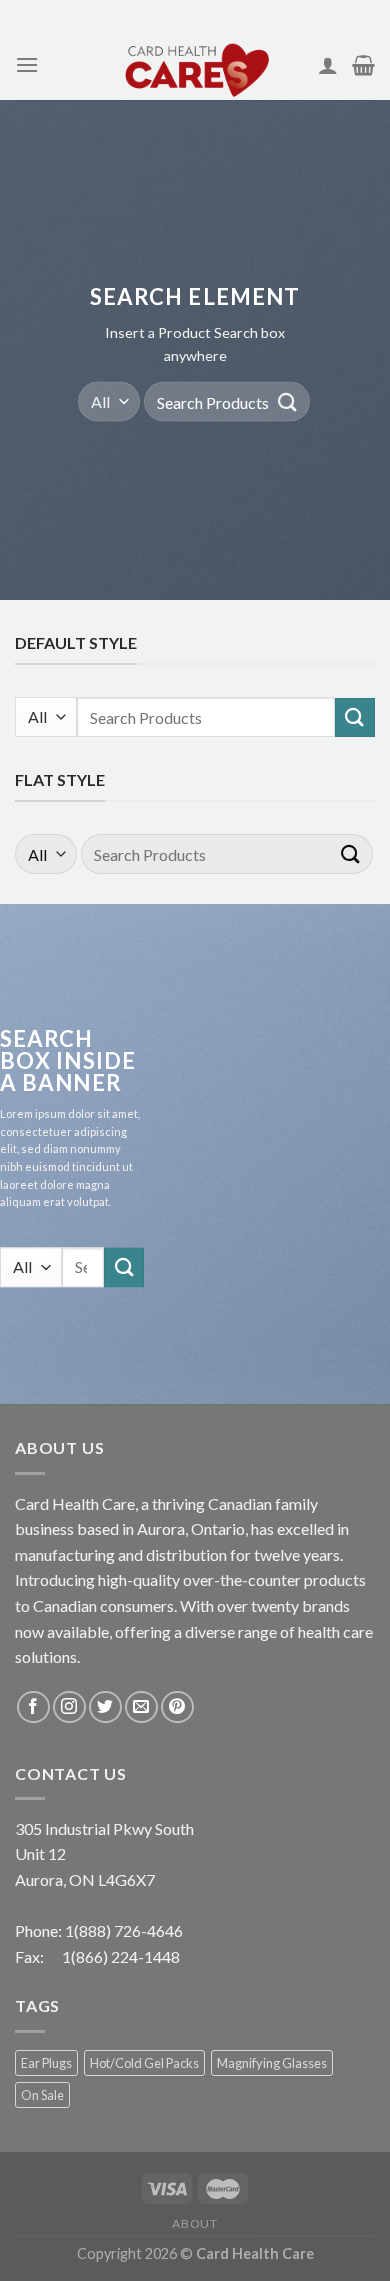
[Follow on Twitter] (105, 1707)
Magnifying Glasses (272, 2063)
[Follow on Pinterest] (177, 1707)
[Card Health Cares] (195, 65)
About (194, 2223)
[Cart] (363, 65)
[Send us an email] (141, 1707)
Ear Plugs (46, 2063)
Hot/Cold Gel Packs (144, 2063)
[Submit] (288, 401)
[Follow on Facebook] (33, 1707)
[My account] (328, 65)
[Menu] (27, 64)
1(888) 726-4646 (124, 1930)
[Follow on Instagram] (69, 1707)
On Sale (42, 2095)
